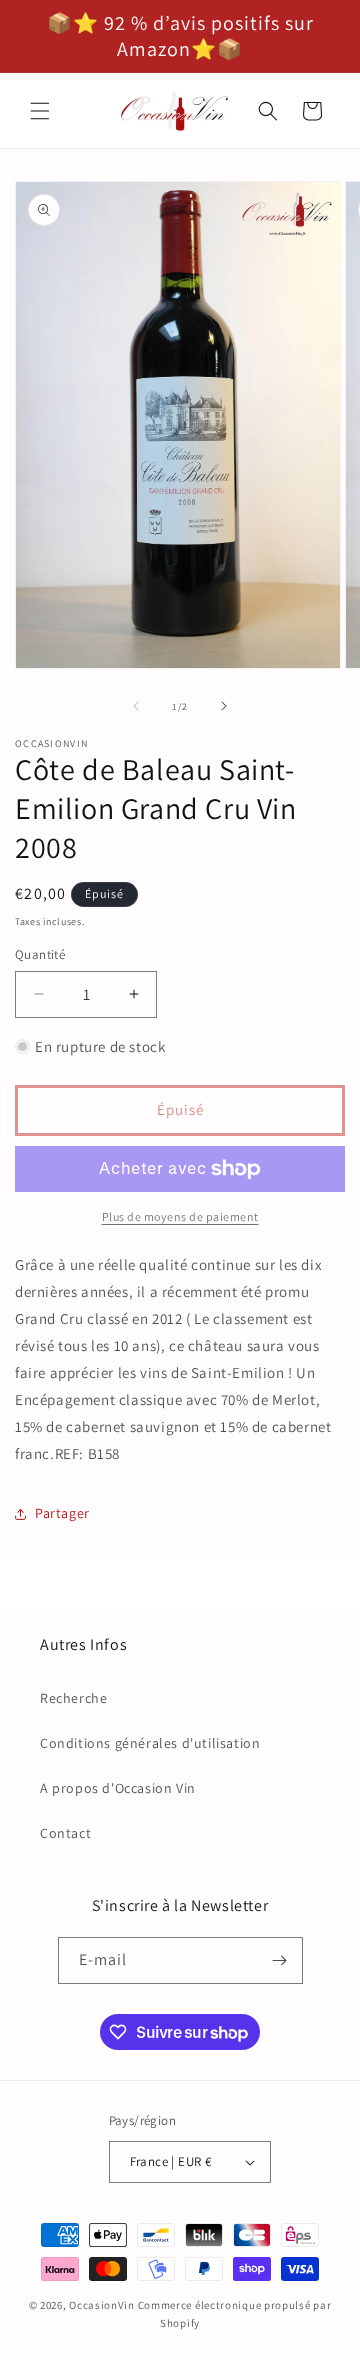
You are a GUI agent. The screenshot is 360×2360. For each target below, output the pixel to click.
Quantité (40, 954)
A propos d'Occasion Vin (118, 1788)
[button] (40, 111)
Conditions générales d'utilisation (150, 1743)
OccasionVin (102, 2305)
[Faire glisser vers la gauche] (136, 706)
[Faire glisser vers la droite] (224, 706)
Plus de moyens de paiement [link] (180, 1216)
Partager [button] (62, 1513)
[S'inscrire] (280, 1960)
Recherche (73, 1698)
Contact (65, 1833)
